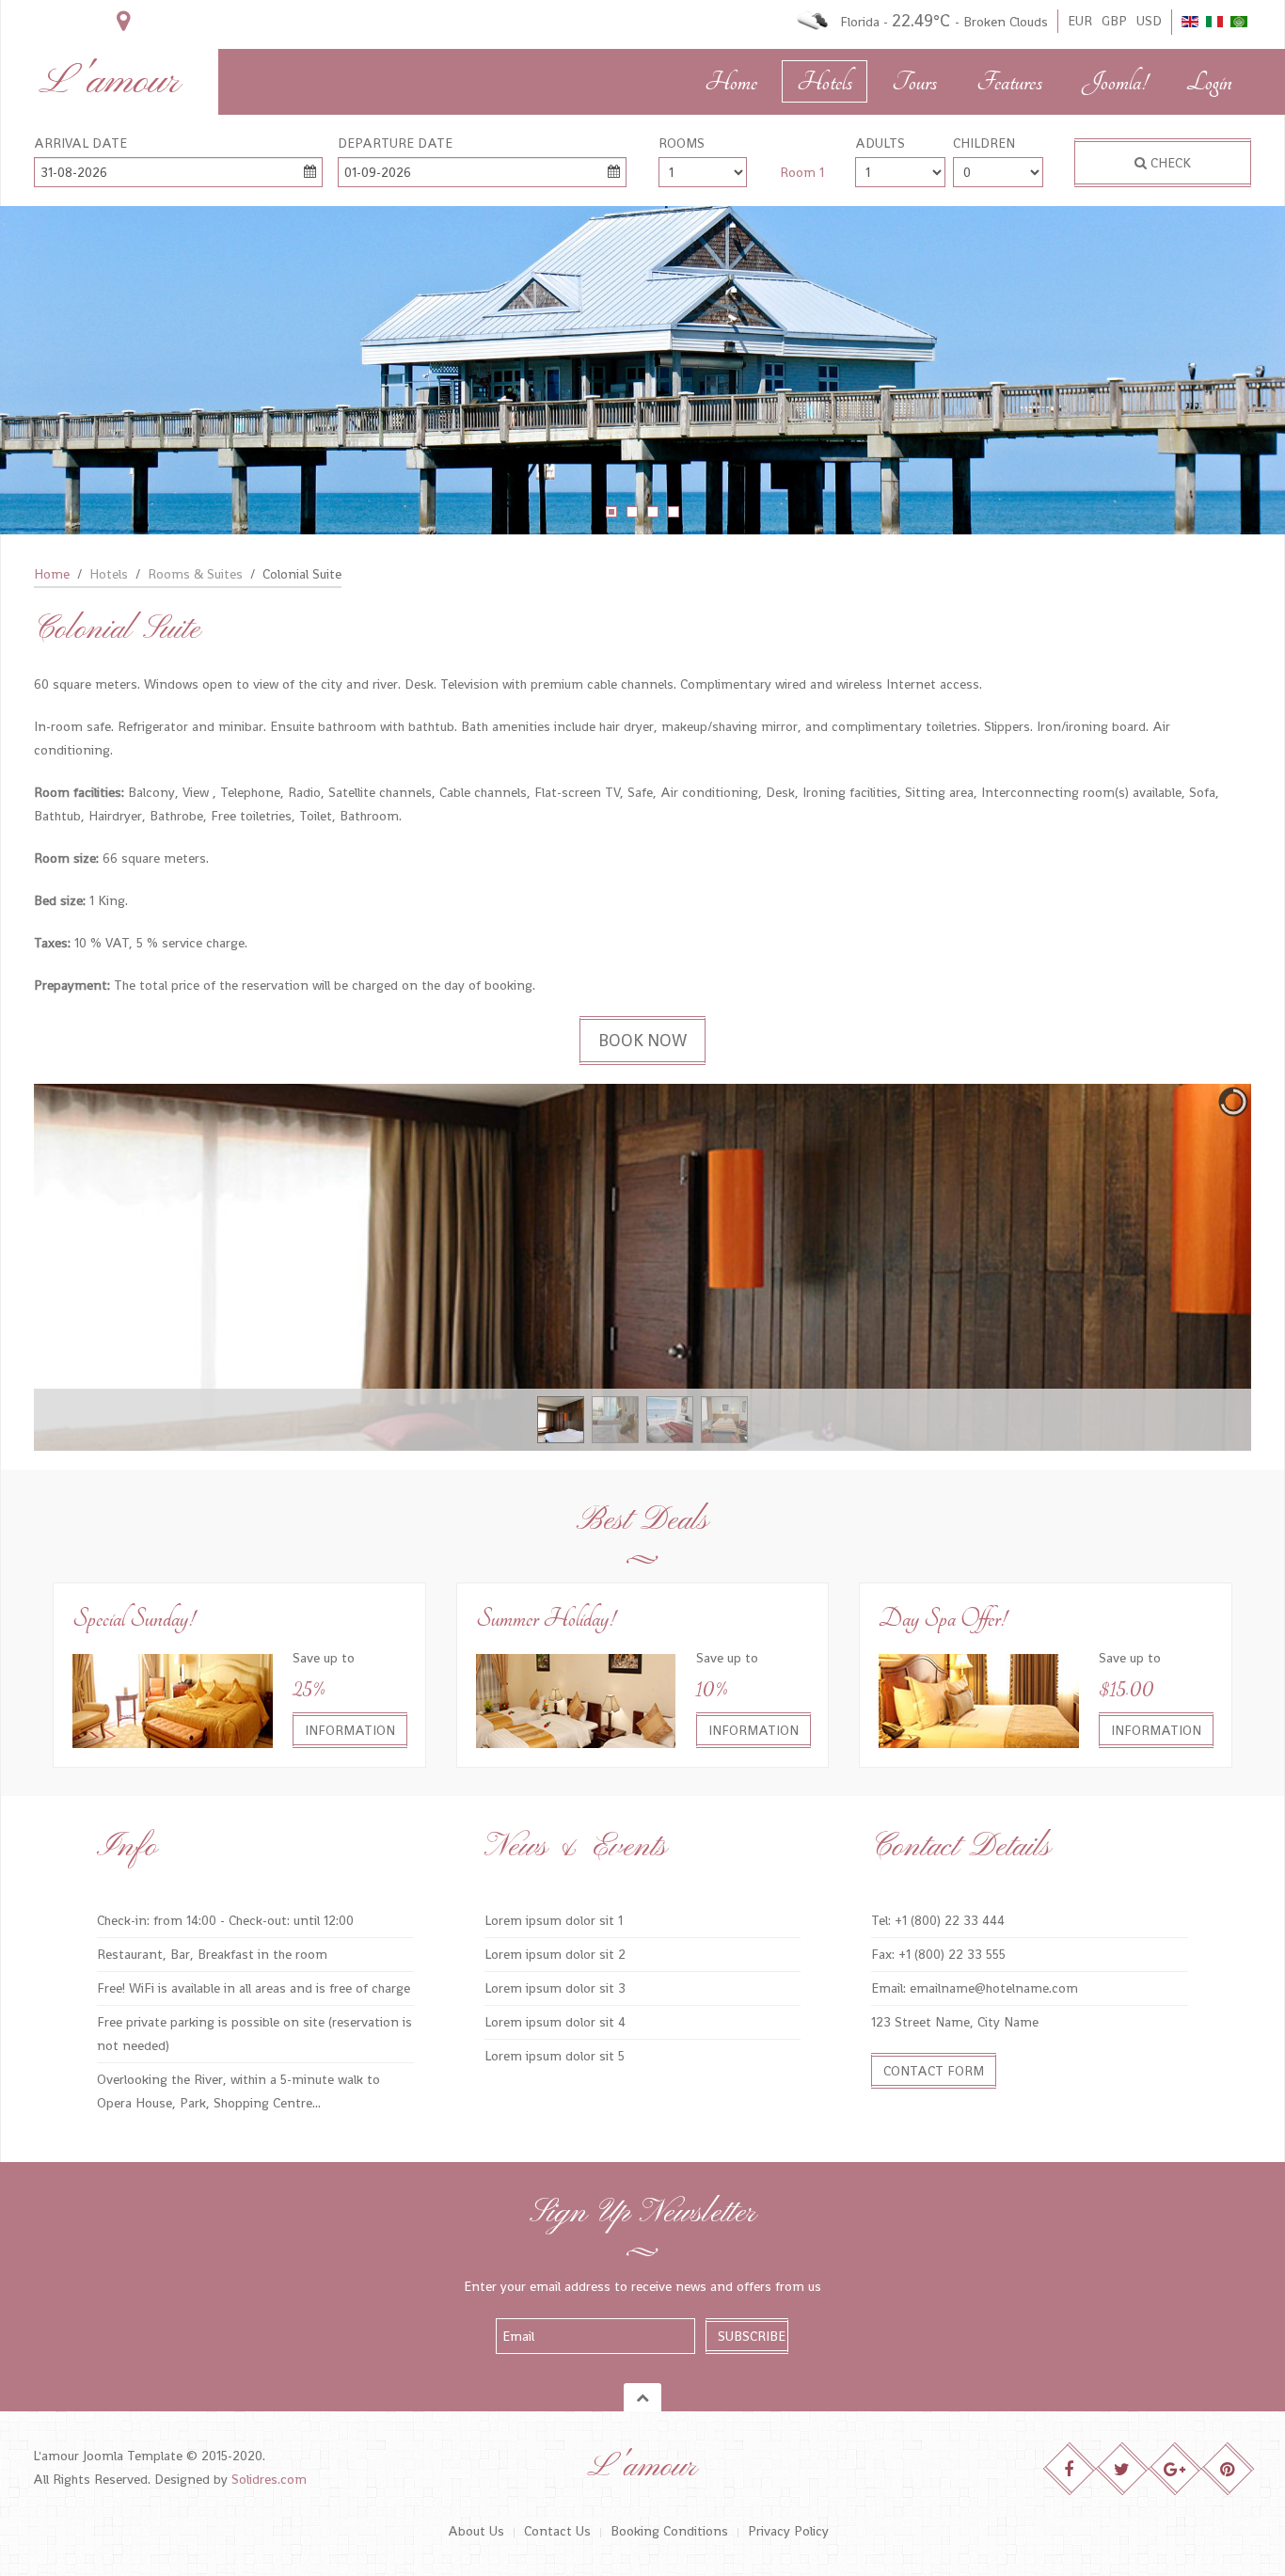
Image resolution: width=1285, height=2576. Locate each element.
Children (984, 143)
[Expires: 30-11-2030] (173, 1699)
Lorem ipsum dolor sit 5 (555, 2056)
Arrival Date (80, 143)
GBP (1114, 21)
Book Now (642, 1041)
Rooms (682, 143)
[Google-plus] (1175, 2469)
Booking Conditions (669, 2531)
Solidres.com (269, 2479)
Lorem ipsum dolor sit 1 (554, 1920)
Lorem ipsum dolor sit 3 (555, 1988)
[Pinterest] (1228, 2469)
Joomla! (1114, 82)
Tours (914, 82)
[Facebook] (1070, 2469)
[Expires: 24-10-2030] (576, 1699)
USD (1149, 21)
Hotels (825, 82)
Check (1169, 163)
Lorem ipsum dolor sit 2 (555, 1954)
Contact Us (557, 2531)
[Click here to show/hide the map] (123, 21)
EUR (1080, 21)
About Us (476, 2531)
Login (1209, 82)
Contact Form (934, 2071)
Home (731, 82)
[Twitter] (1123, 2469)
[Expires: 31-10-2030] (979, 1699)
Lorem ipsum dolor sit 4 (555, 2022)
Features (1009, 82)
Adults (880, 143)
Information (350, 1730)
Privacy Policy (788, 2531)
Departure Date (395, 143)
